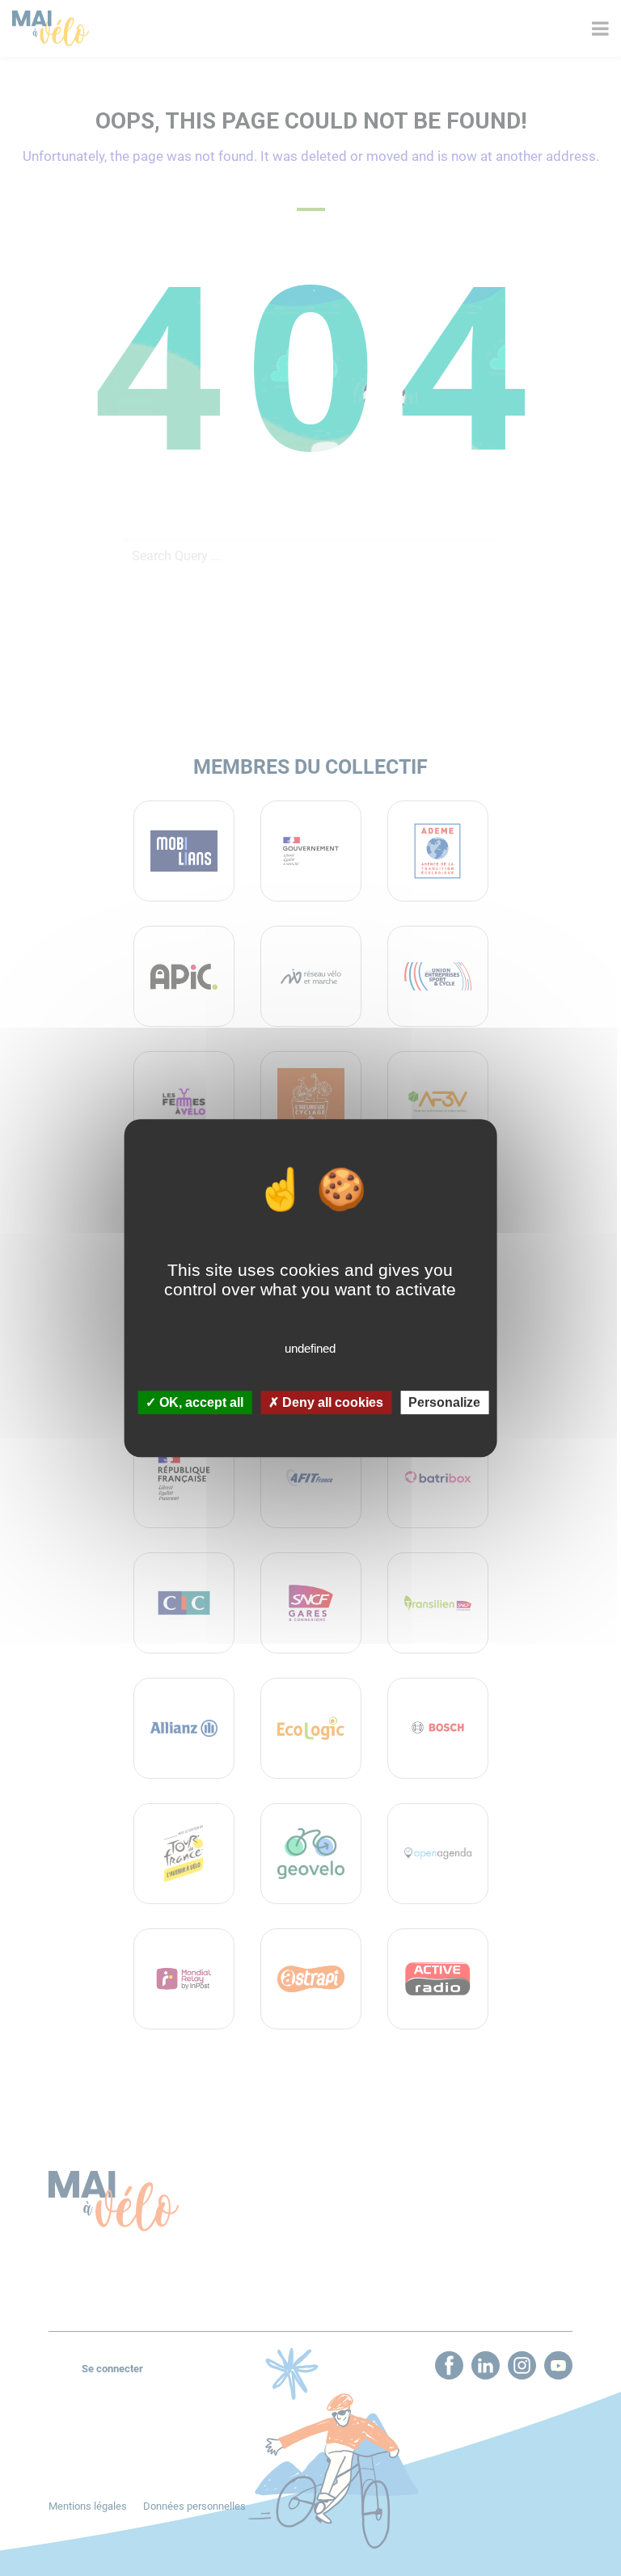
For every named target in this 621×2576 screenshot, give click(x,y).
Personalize (444, 1402)
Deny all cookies (331, 1402)
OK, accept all (200, 1402)
